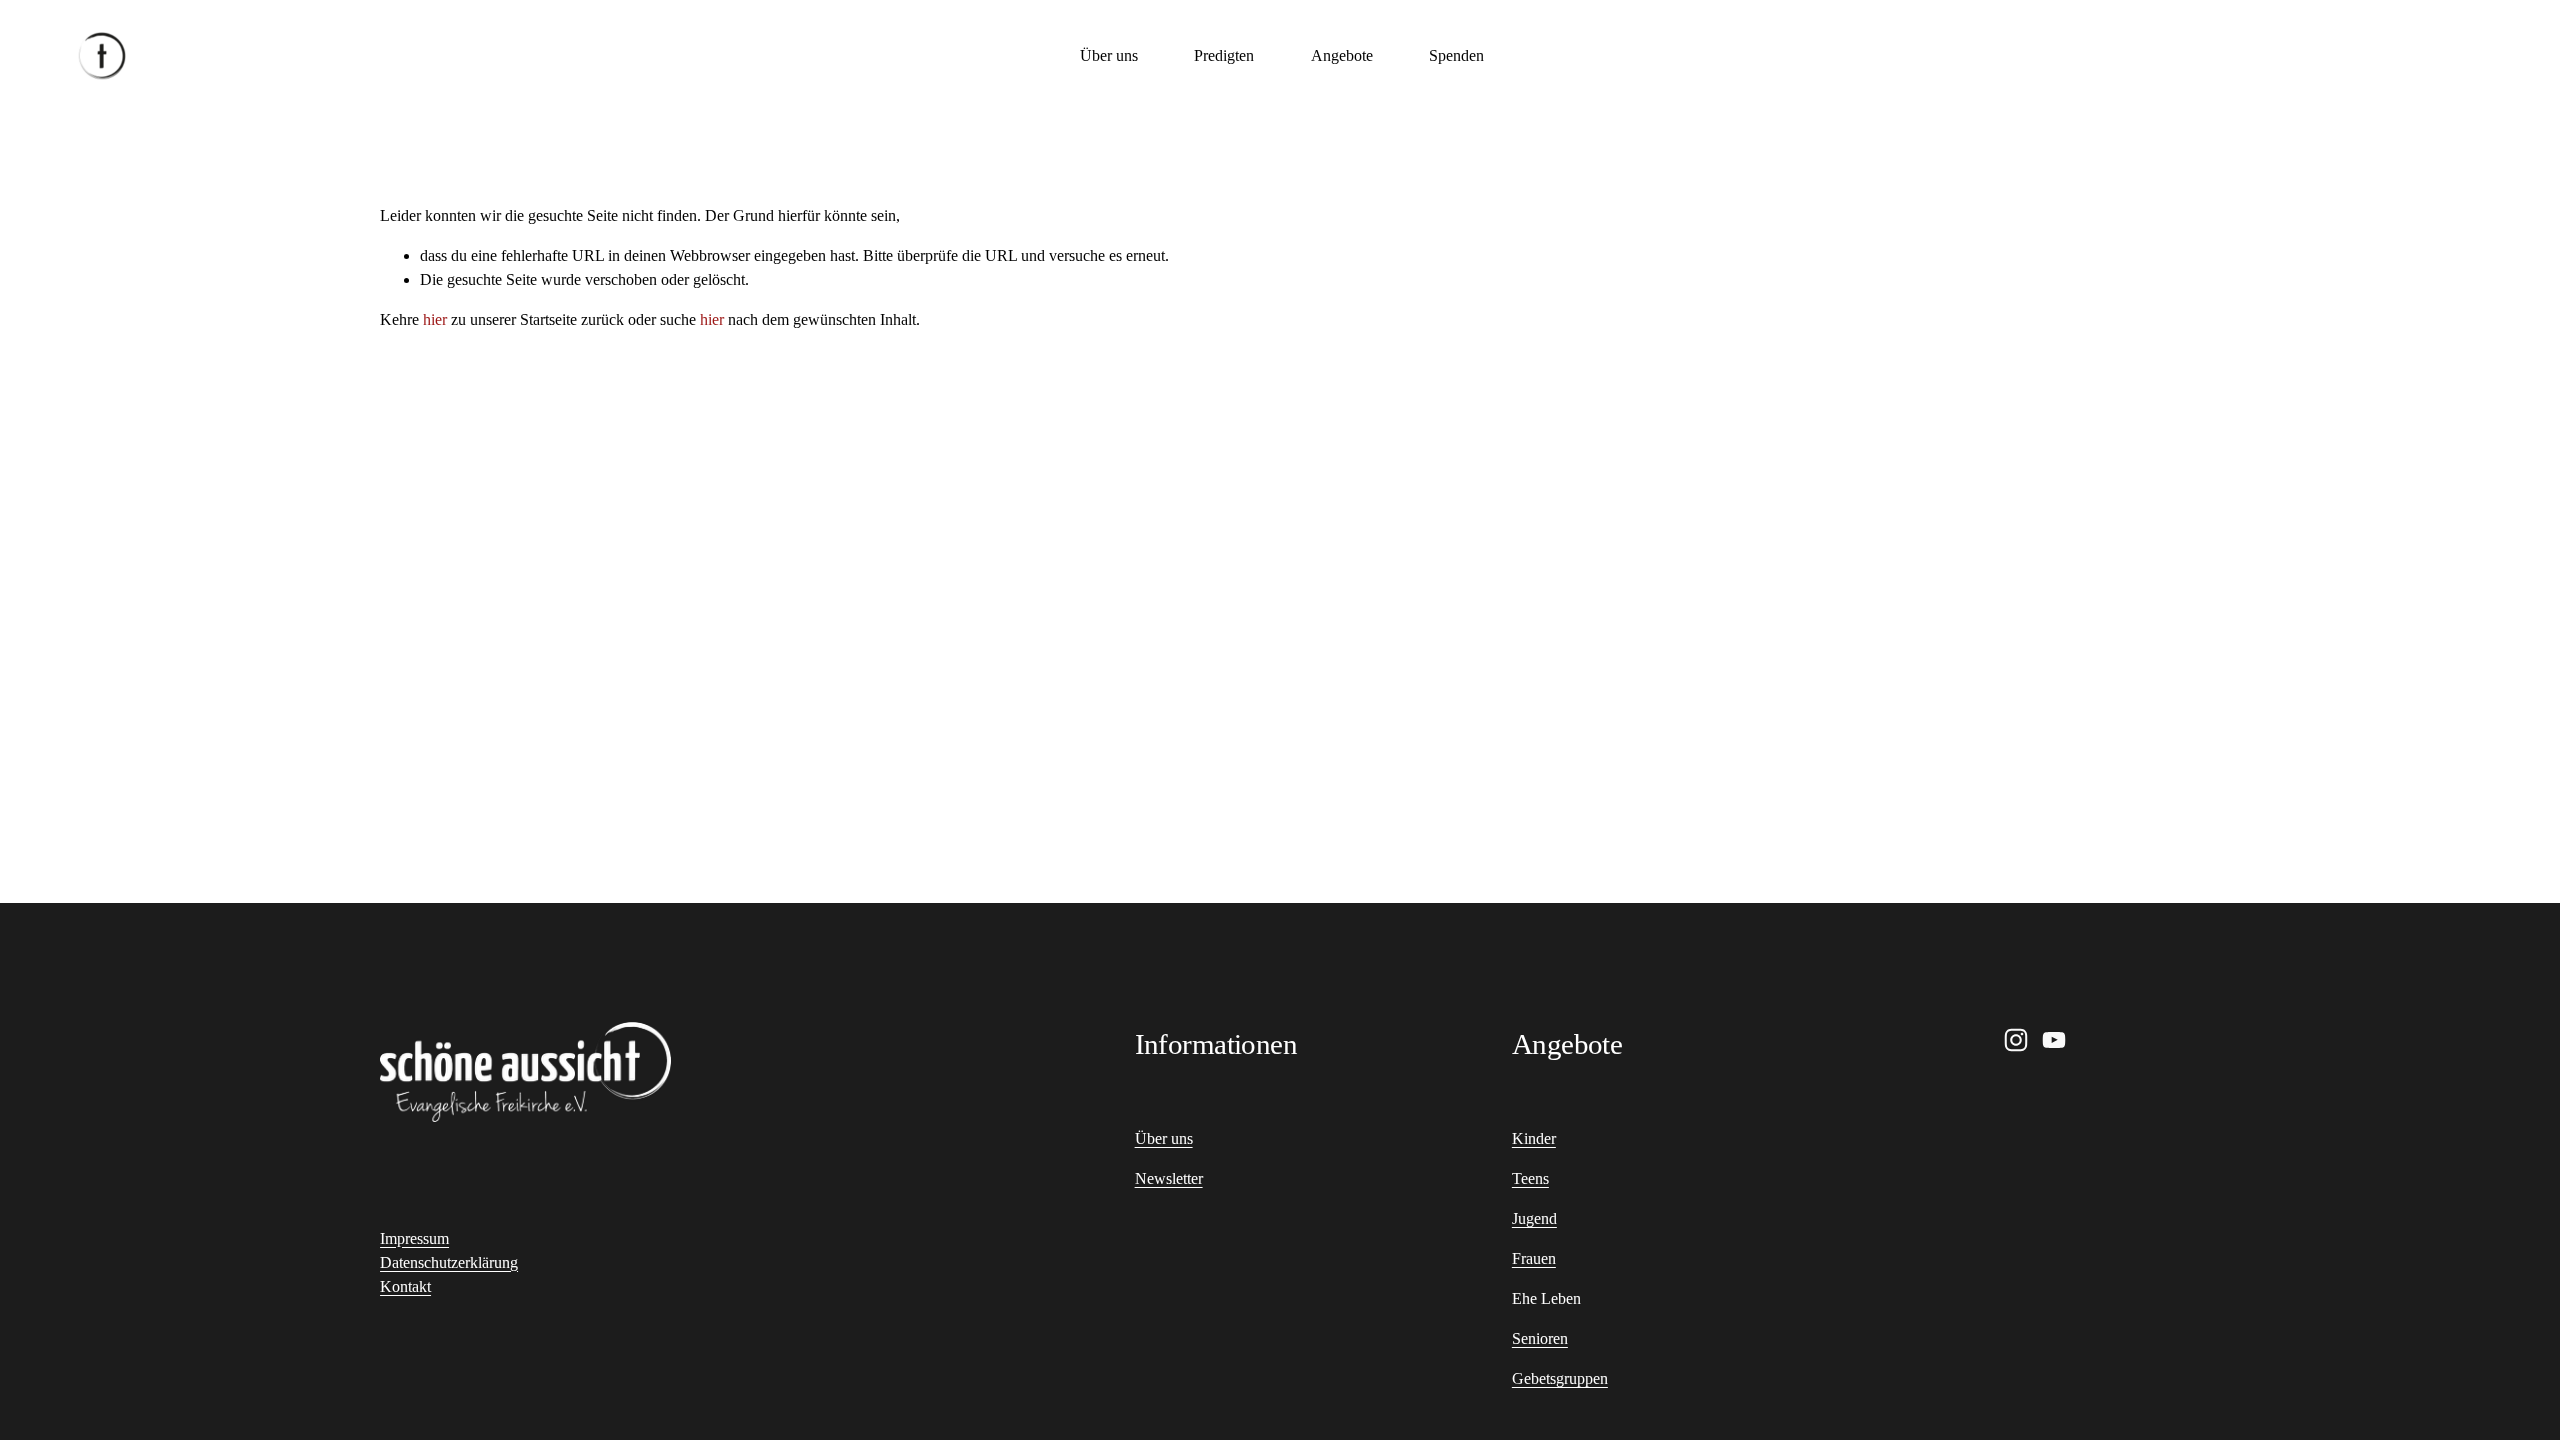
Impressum (414, 1238)
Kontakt (405, 1286)
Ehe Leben (1546, 1298)
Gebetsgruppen (1560, 1378)
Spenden (1456, 55)
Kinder (1534, 1138)
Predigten (1224, 55)
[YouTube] (2054, 1040)
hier (435, 319)
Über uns (1109, 55)
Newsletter (1169, 1178)
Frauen (1534, 1258)
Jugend (1534, 1218)
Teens (1530, 1178)
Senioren (1540, 1338)
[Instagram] (2016, 1040)
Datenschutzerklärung (449, 1262)
